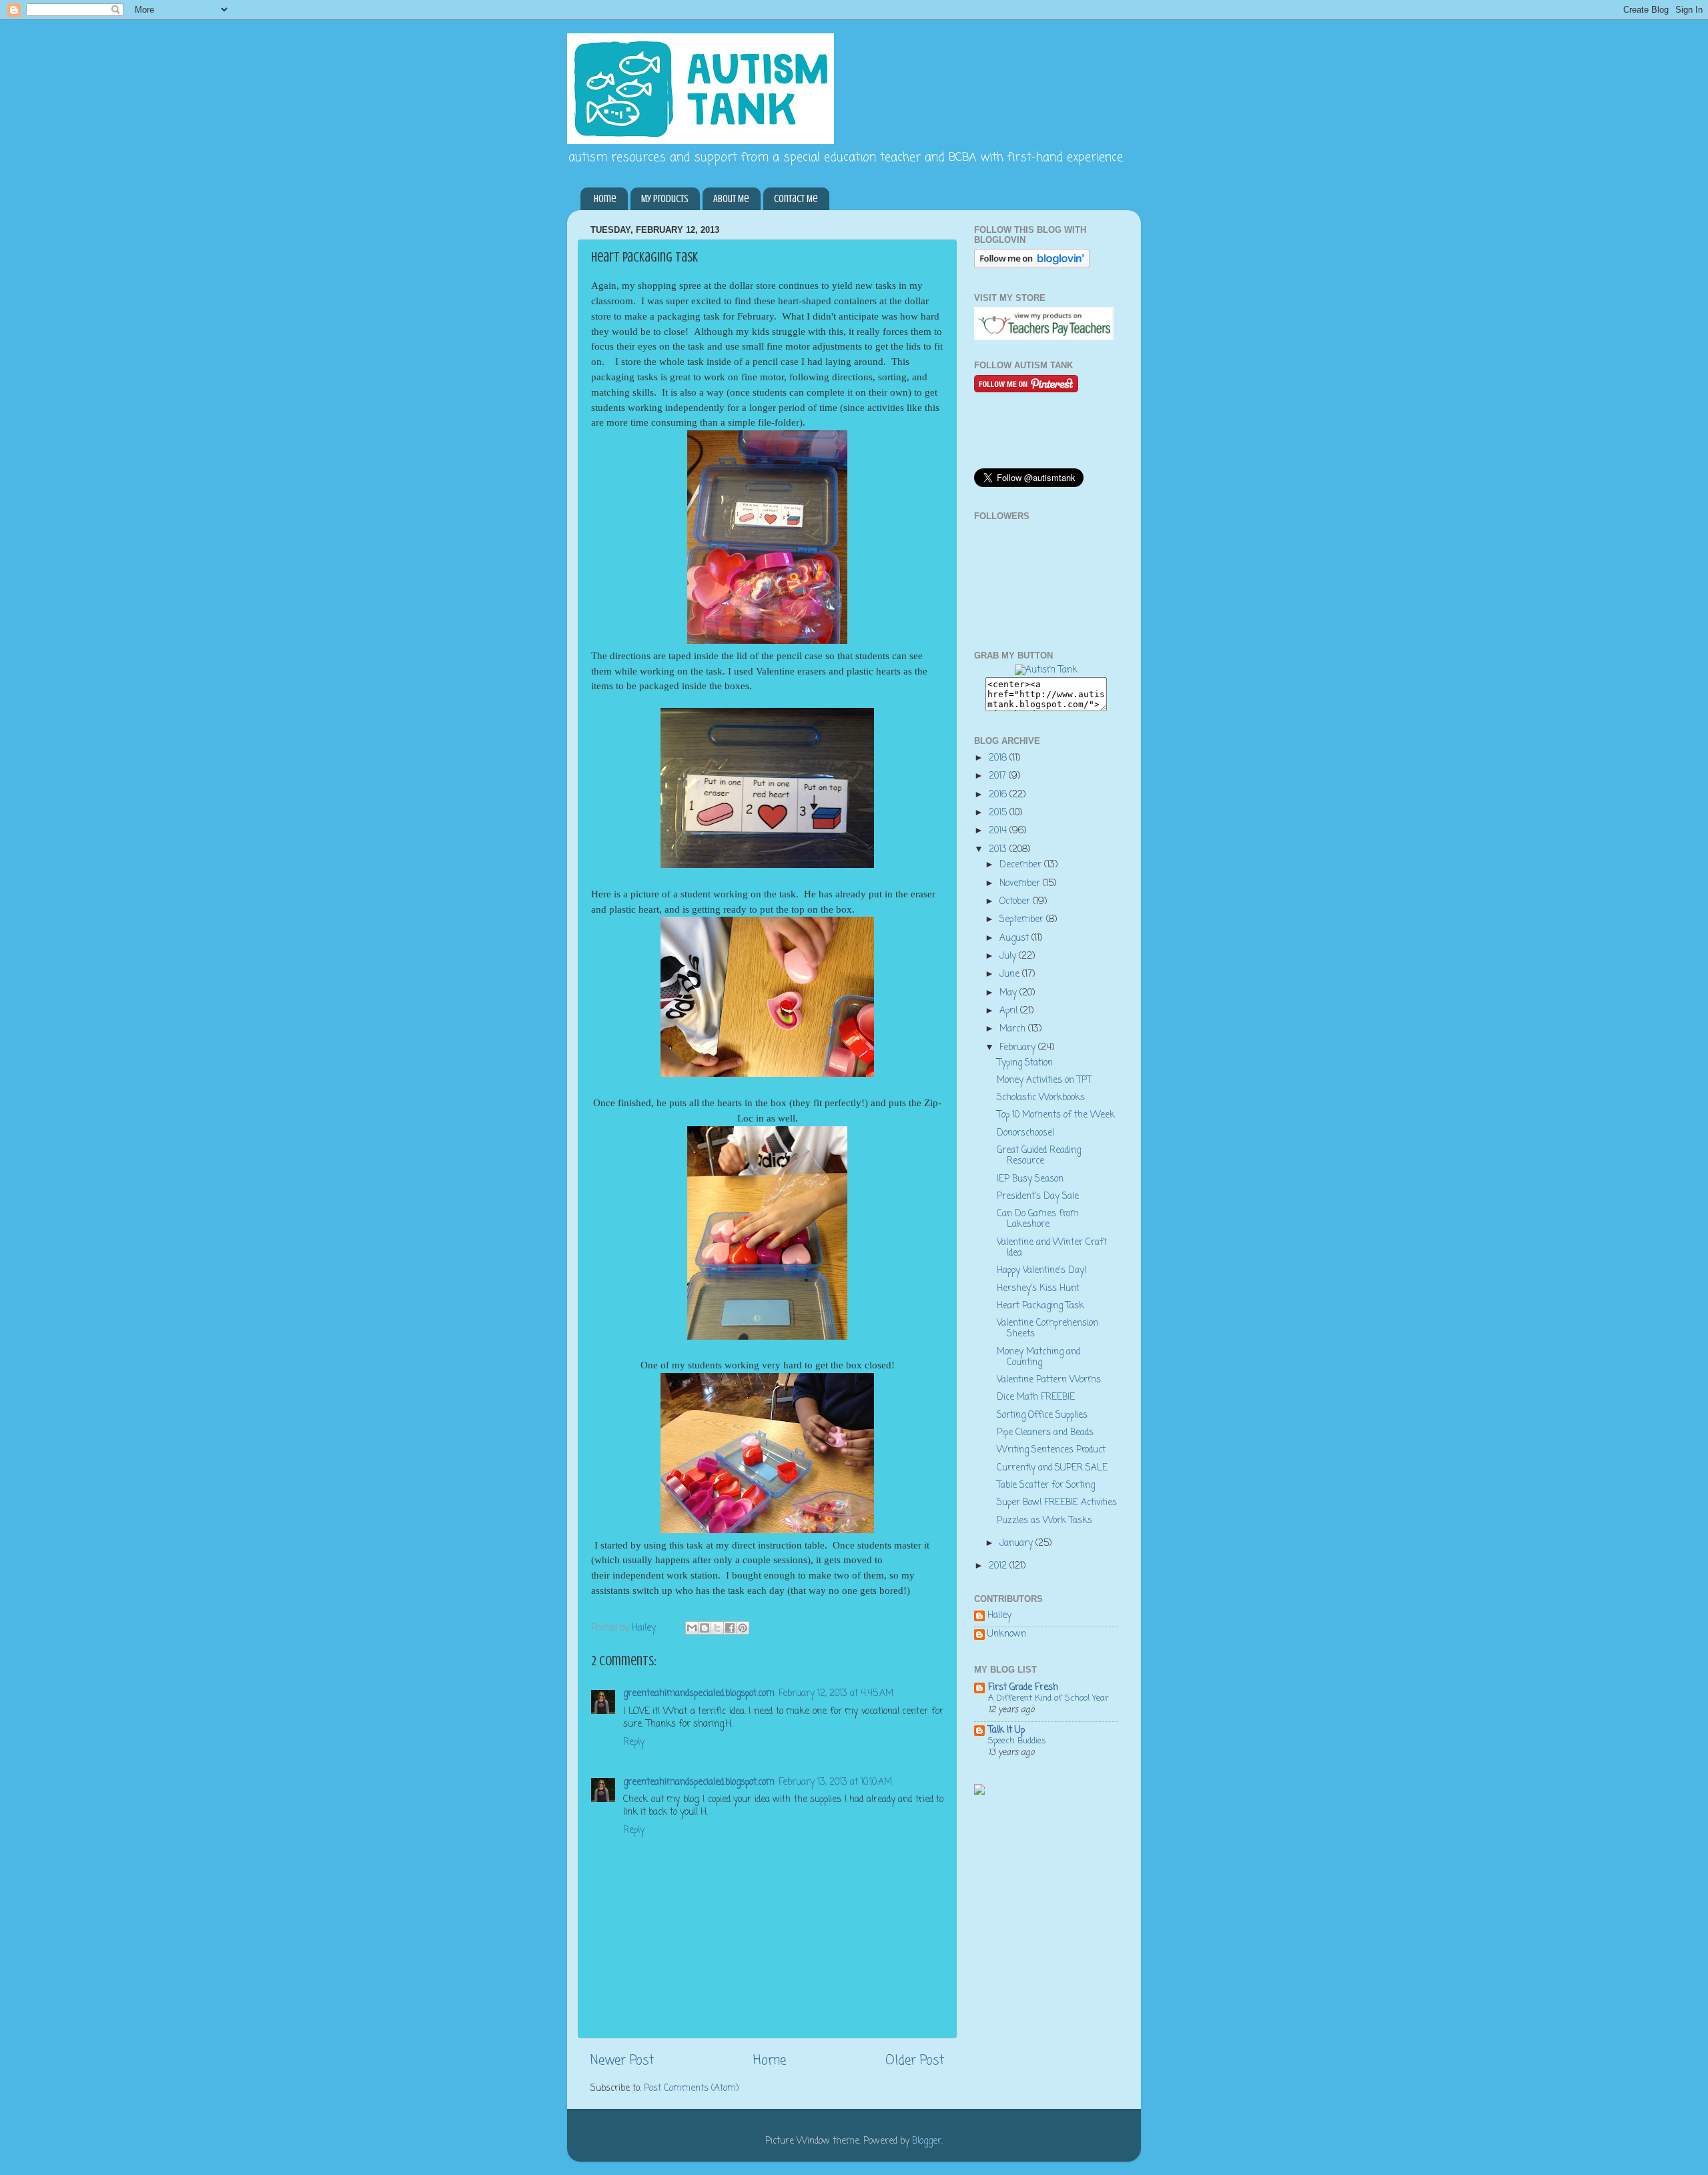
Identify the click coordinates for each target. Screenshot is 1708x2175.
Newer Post (622, 2061)
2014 (999, 831)
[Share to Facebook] (730, 1628)
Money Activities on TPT (1044, 1080)
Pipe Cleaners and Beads (1045, 1433)
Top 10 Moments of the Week (1056, 1115)
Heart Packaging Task (1040, 1306)
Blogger (927, 2141)
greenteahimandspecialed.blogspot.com (699, 1694)
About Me (731, 199)
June (1011, 974)
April (1010, 1011)
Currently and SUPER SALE (1052, 1468)
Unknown (1007, 1635)
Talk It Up (1006, 1730)
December (1022, 865)
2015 (999, 813)
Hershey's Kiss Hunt (1038, 1289)
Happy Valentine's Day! (1041, 1271)
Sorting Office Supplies (1042, 1415)
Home (605, 199)
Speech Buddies (1017, 1741)
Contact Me (796, 199)
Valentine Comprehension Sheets (1047, 1329)
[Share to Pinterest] (743, 1628)
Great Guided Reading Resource (1039, 1156)
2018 (999, 758)
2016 (999, 795)
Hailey (999, 1617)
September (1023, 920)
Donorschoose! (1025, 1133)
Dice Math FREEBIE (1036, 1397)
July (1009, 956)
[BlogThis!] (705, 1628)
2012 (999, 1566)
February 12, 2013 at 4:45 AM (836, 1694)
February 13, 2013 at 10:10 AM (835, 1782)
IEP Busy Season (1030, 1179)
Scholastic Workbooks (1041, 1098)
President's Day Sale (1038, 1197)
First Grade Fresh (1023, 1688)
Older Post (915, 2061)
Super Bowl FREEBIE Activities (1057, 1503)
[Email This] (692, 1628)
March (1014, 1029)
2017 (999, 776)
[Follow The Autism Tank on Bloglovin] (1032, 266)
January (1017, 1544)
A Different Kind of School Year (1048, 1698)
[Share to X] (717, 1628)
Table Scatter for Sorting (1046, 1485)
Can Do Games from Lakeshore (1038, 1219)
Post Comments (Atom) (691, 2089)
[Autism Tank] (1046, 670)
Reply (634, 1742)
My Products (665, 199)
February (1019, 1048)
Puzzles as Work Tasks (1044, 1521)
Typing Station (1025, 1063)
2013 (999, 850)
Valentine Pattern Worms (1049, 1380)
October (1016, 902)
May (1009, 993)
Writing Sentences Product (1051, 1450)
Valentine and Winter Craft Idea (1052, 1248)
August (1015, 938)
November (1021, 884)
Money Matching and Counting (1038, 1357)
